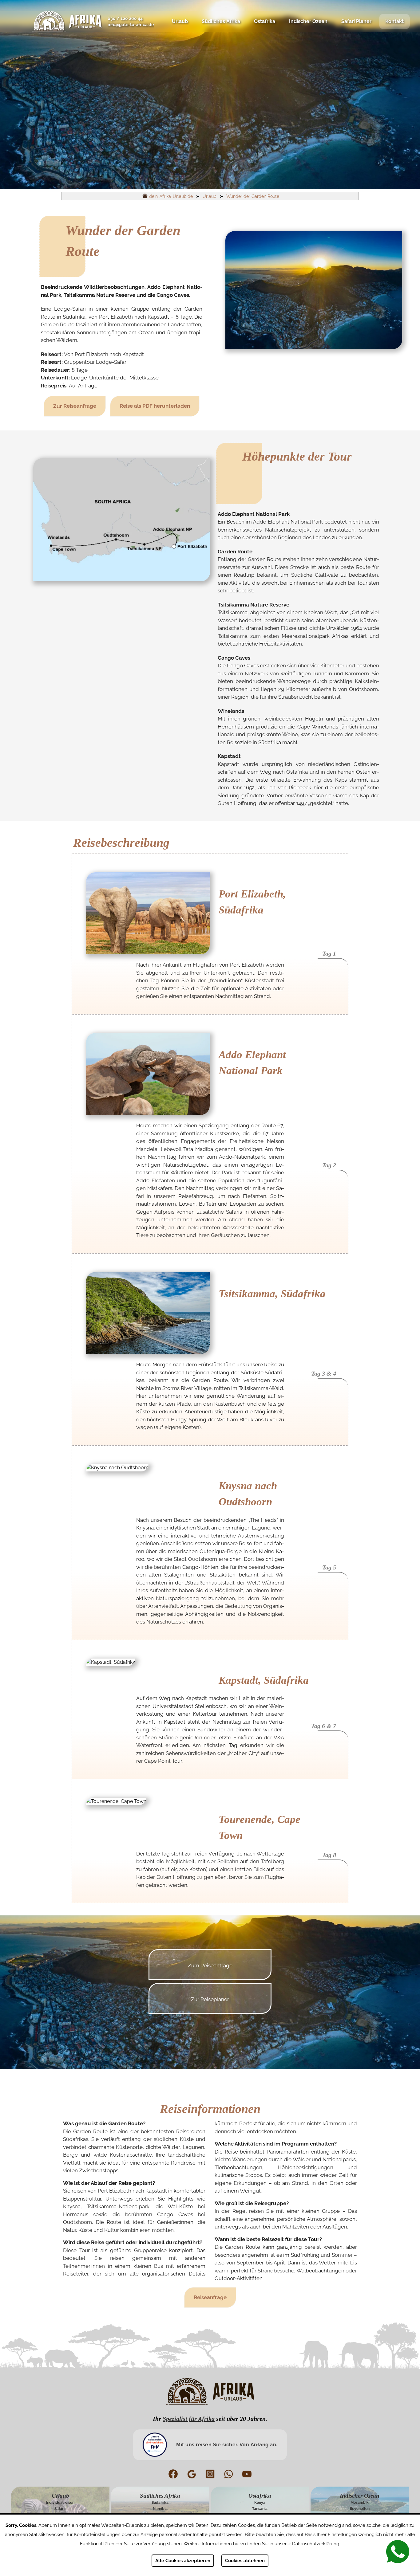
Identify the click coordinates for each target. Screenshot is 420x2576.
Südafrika (160, 2503)
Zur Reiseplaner (210, 1999)
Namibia (160, 2509)
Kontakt (394, 21)
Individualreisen (60, 2503)
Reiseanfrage (210, 2297)
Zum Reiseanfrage (210, 1965)
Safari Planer (356, 21)
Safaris (60, 2509)
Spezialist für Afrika (189, 2419)
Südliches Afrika (221, 21)
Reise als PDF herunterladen (155, 406)
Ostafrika (265, 21)
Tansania (260, 2509)
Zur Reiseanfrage (75, 406)
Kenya (260, 2503)
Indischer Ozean (308, 21)
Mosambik (360, 2503)
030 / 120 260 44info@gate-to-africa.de (131, 22)
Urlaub (180, 21)
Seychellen (360, 2509)
